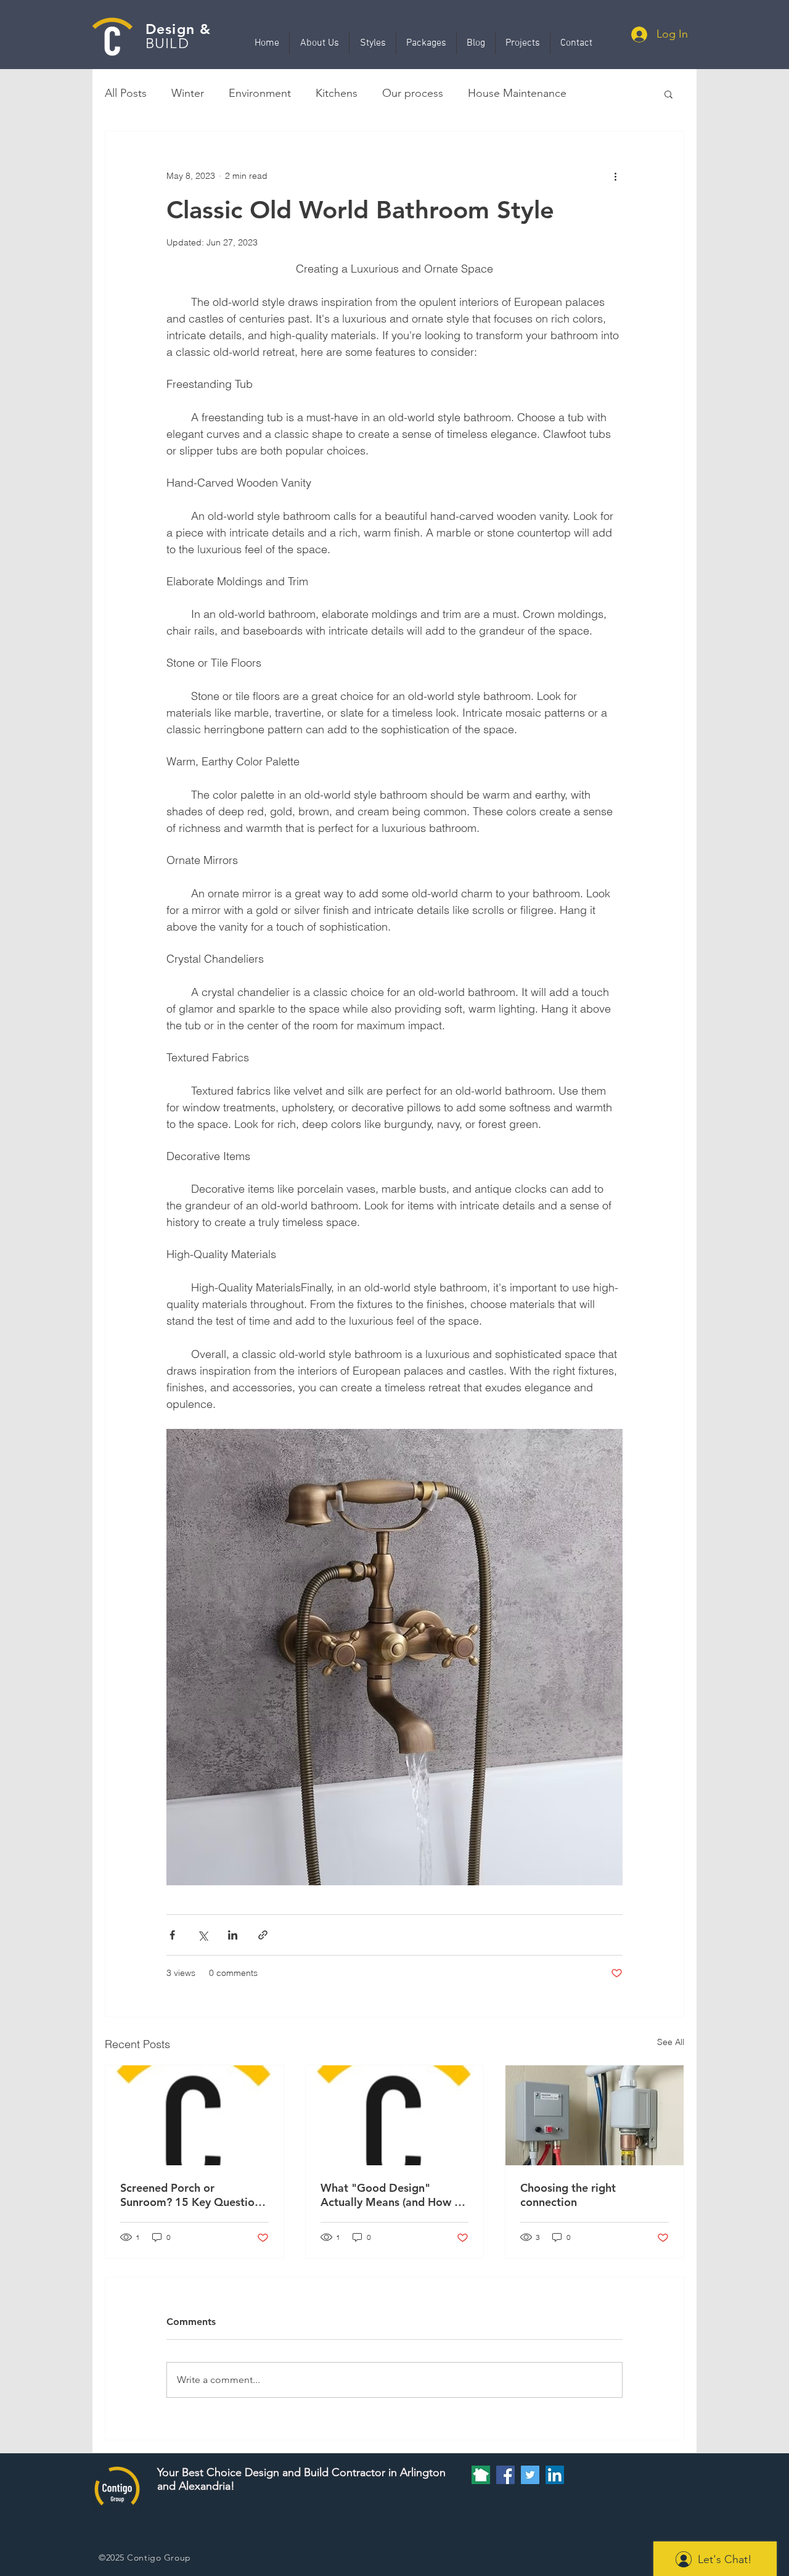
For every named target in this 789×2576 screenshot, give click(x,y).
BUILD (167, 43)
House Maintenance (517, 93)
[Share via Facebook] (172, 1935)
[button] (668, 94)
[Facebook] (505, 2475)
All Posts (126, 93)
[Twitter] (530, 2475)
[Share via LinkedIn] (233, 1935)
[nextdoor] (481, 2475)
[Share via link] (263, 1935)
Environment (260, 93)
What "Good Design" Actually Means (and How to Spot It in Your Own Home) (393, 2195)
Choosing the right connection (568, 2195)
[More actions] (615, 176)
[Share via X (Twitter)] (202, 1935)
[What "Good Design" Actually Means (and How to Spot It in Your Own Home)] (395, 2115)
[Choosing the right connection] (595, 2115)
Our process (413, 93)
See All (671, 2042)
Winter (188, 93)
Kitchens (337, 93)
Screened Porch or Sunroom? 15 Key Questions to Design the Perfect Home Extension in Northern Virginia (193, 2195)
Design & (178, 29)
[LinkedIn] (555, 2475)
